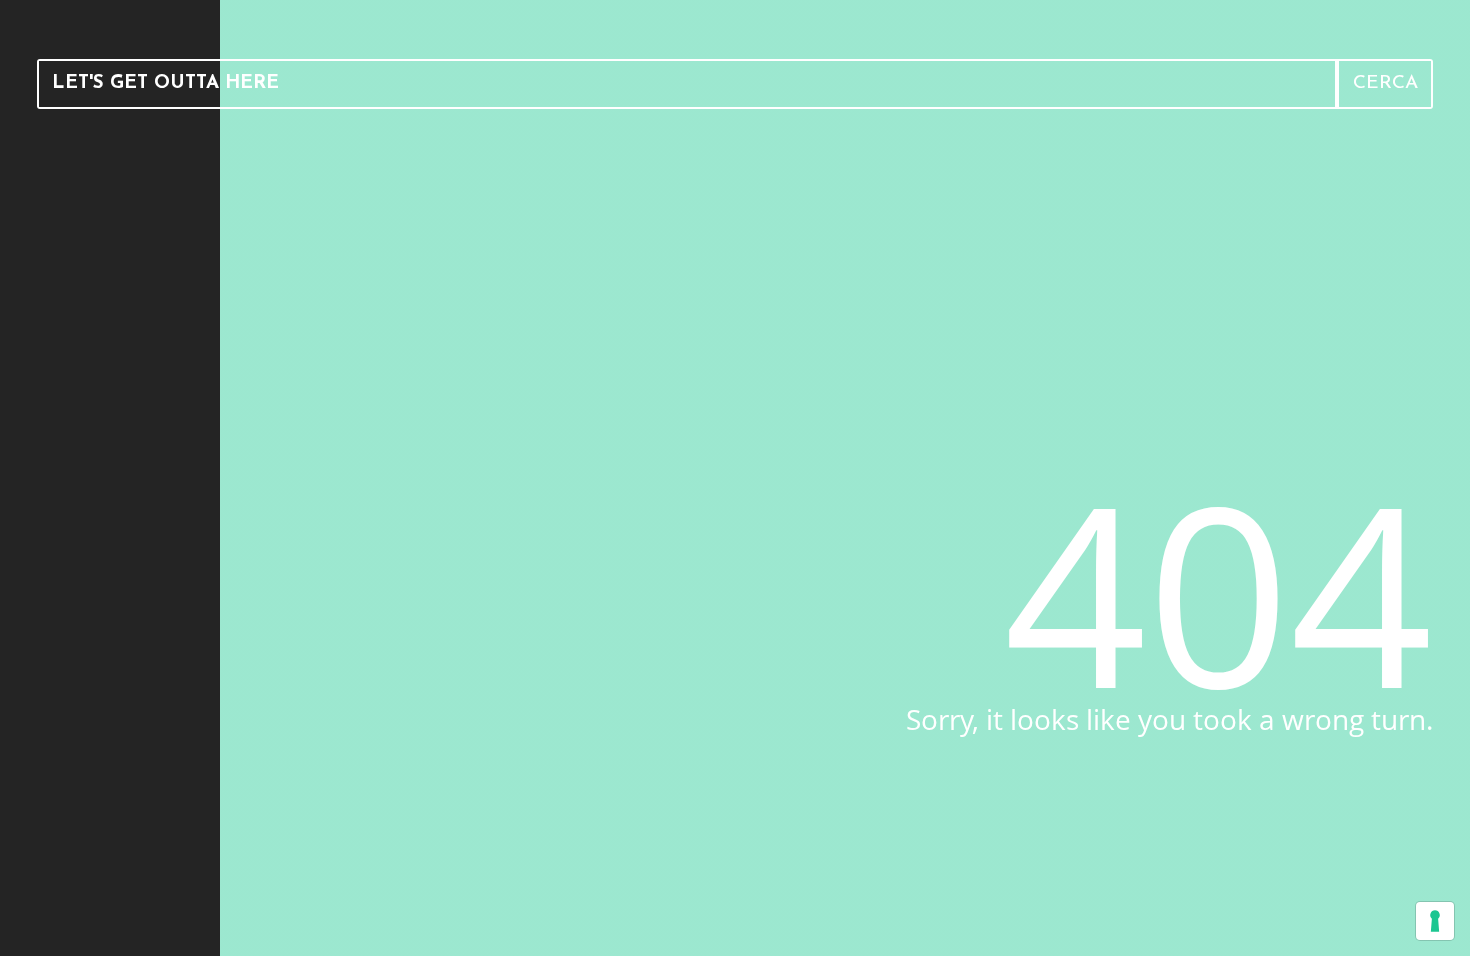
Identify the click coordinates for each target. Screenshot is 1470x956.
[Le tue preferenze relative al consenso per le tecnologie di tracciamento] (1435, 921)
